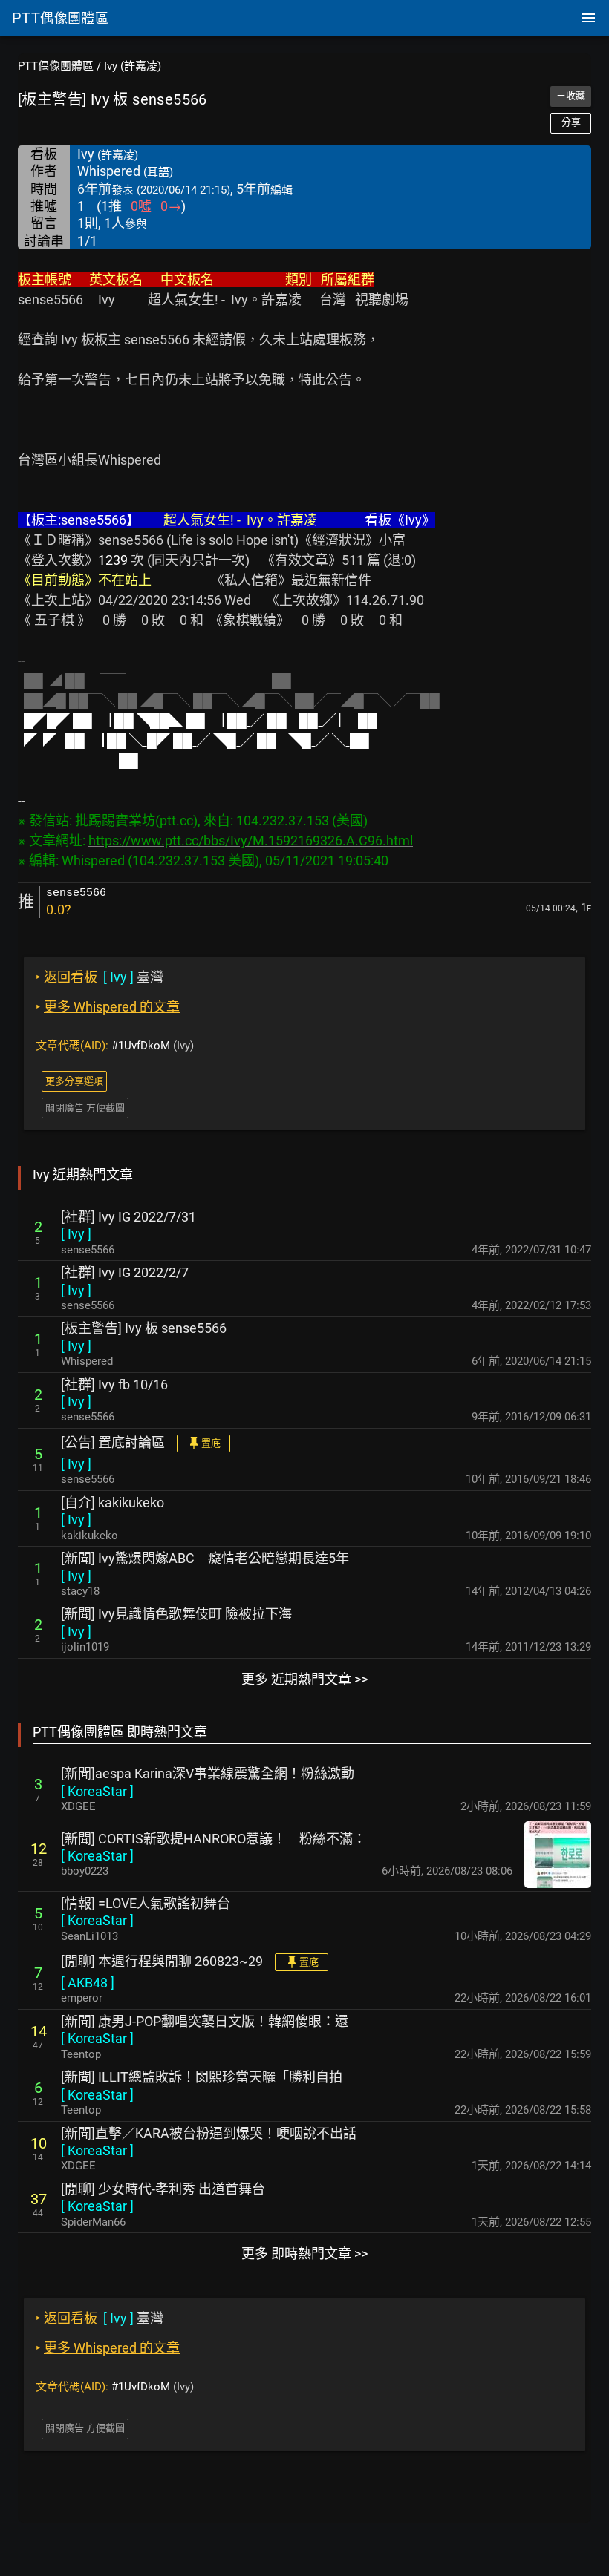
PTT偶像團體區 (56, 66)
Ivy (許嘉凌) (133, 66)
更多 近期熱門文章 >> (304, 1679)
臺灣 (100, 977)
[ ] (76, 1234)
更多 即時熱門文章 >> (304, 2254)
